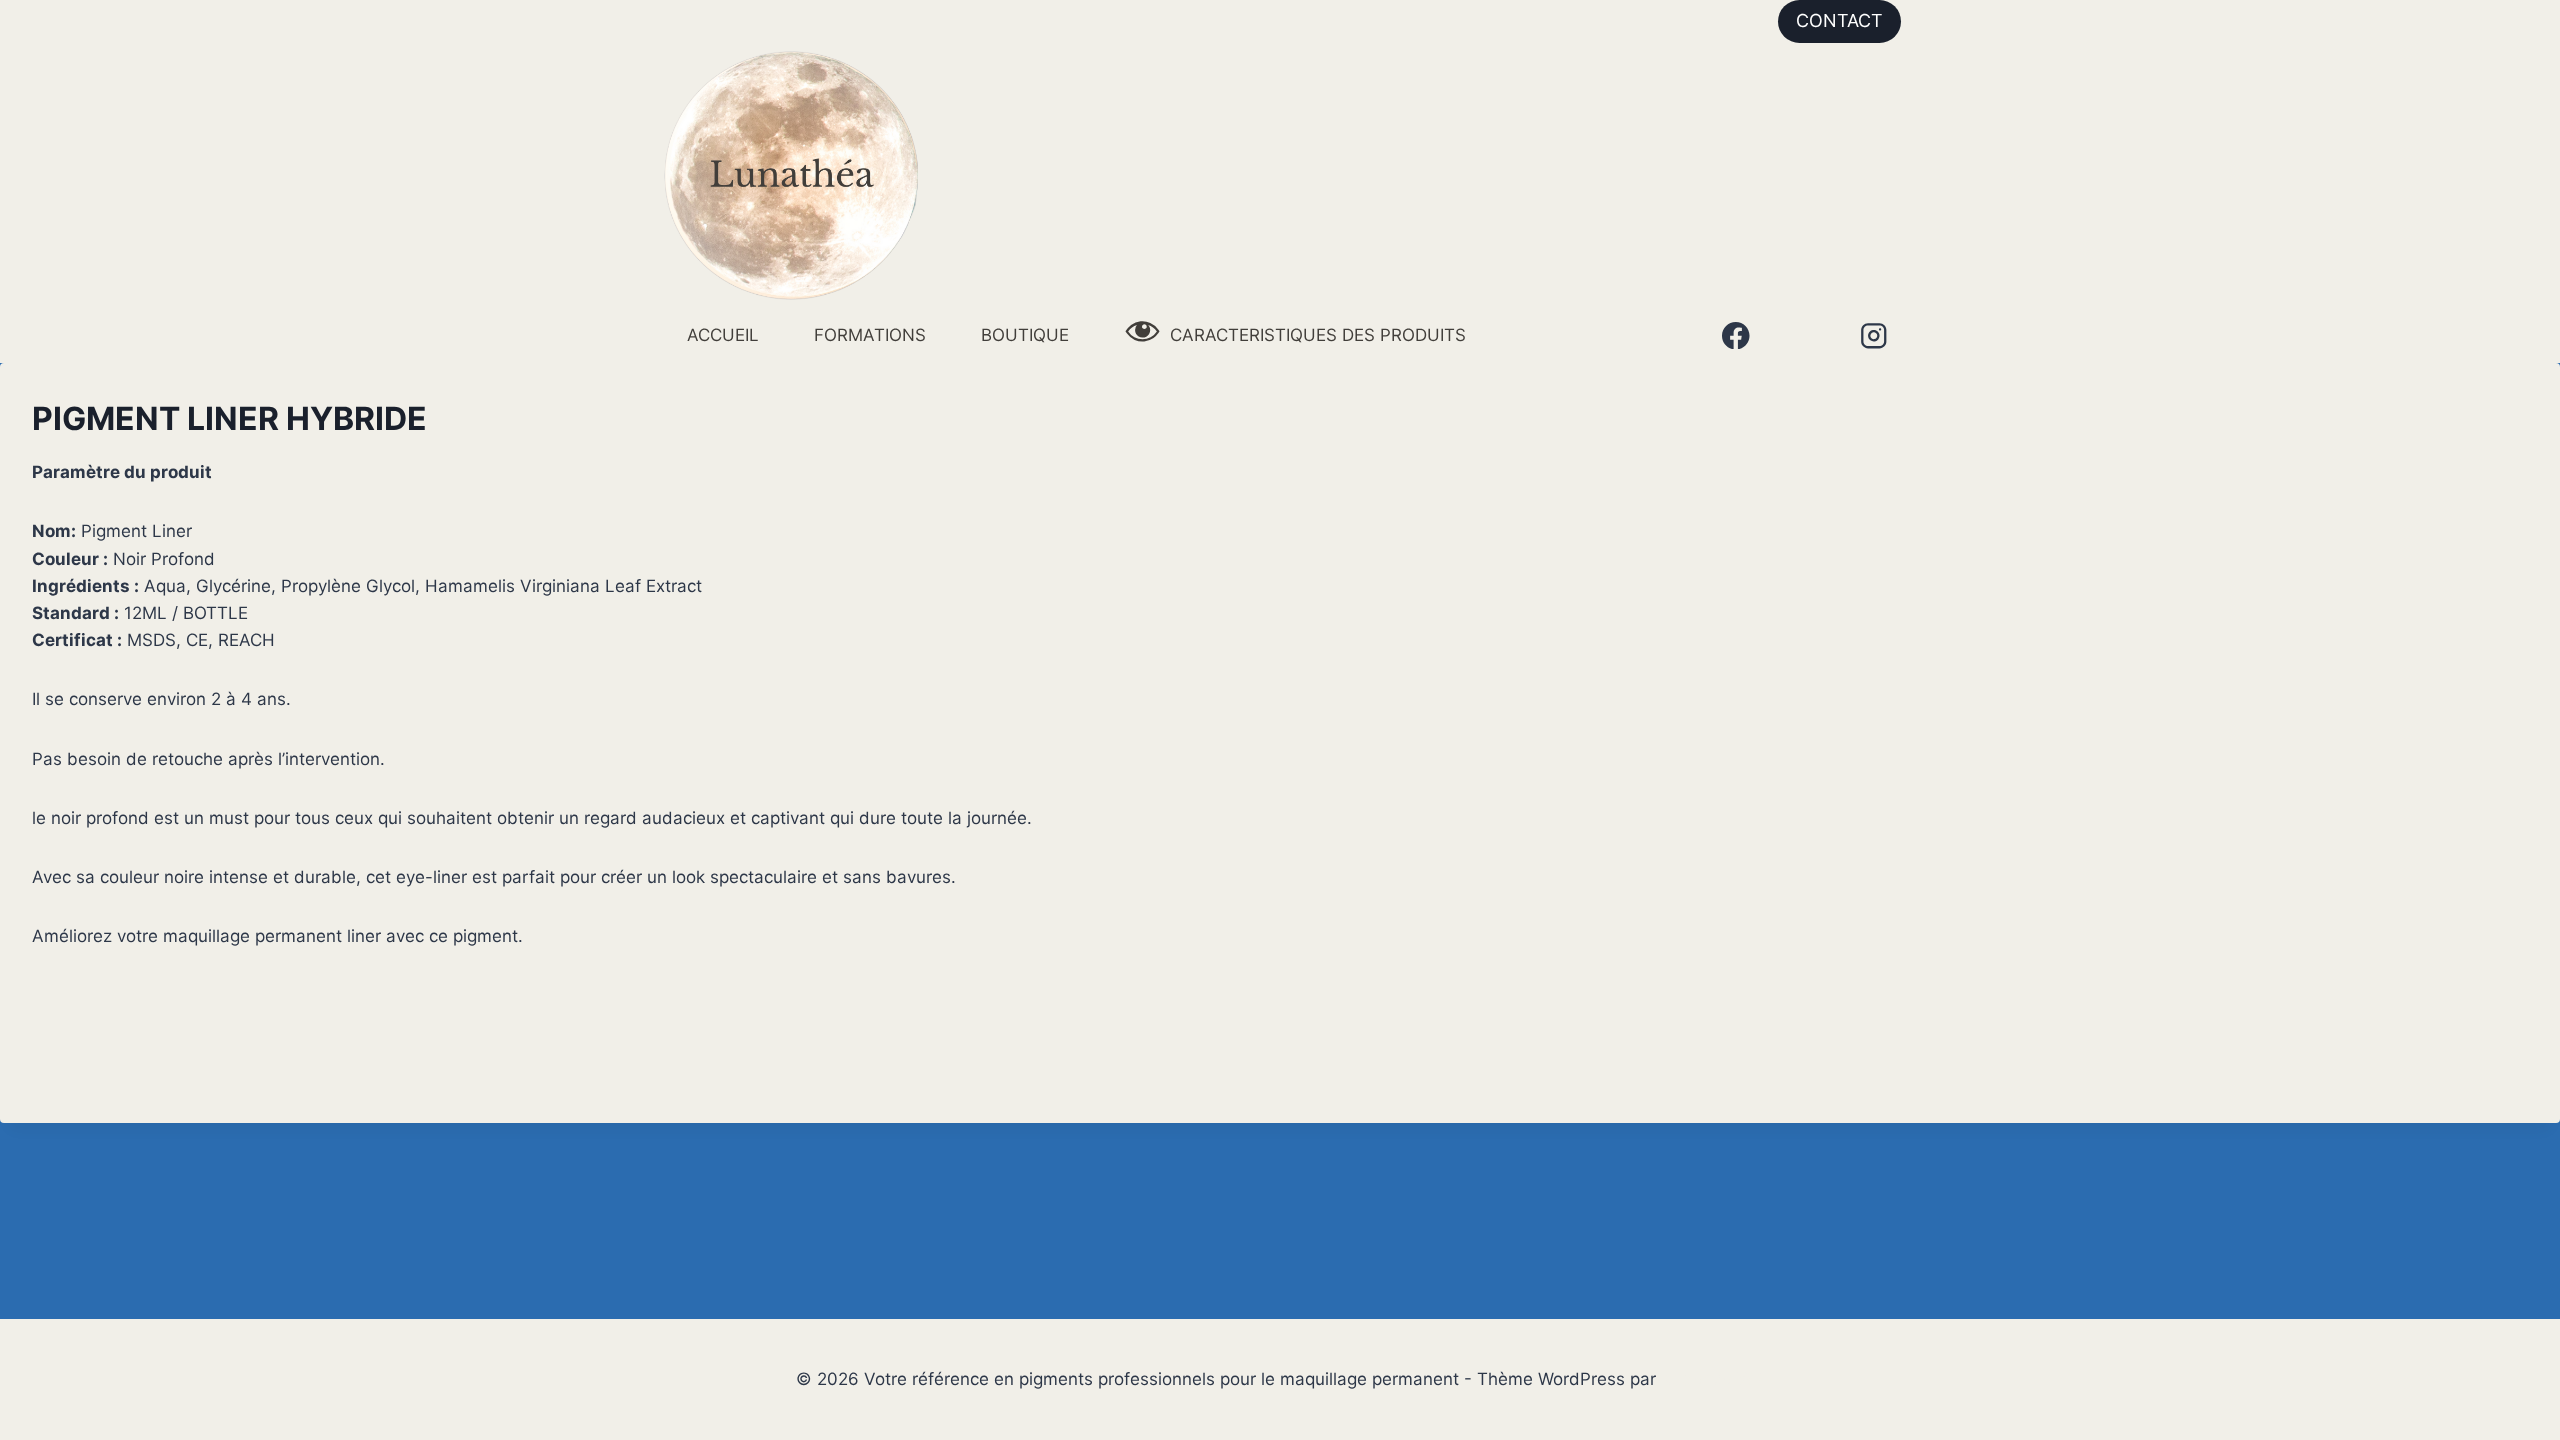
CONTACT (1839, 20)
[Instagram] (1873, 335)
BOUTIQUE (1025, 335)
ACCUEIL (723, 335)
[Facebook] (1735, 335)
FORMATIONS (870, 335)
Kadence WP (1712, 1379)
